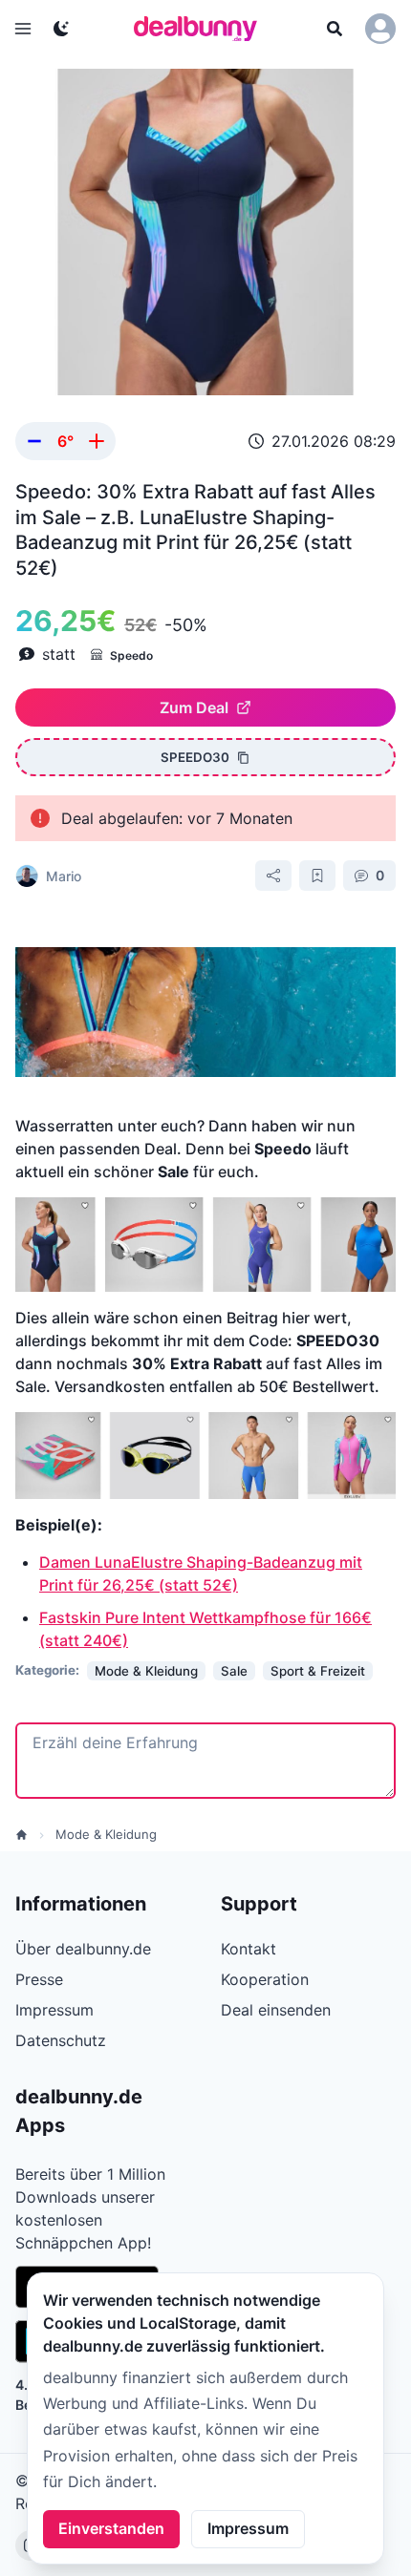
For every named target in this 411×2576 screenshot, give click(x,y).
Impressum (248, 2528)
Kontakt (249, 1949)
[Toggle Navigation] (23, 29)
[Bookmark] (317, 876)
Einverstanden (111, 2528)
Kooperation (265, 1979)
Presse (39, 1979)
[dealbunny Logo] (202, 29)
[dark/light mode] (61, 29)
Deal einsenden (276, 2010)
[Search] (335, 29)
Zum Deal (194, 707)
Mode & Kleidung (106, 1834)
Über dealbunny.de (83, 1949)
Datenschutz (61, 2040)
